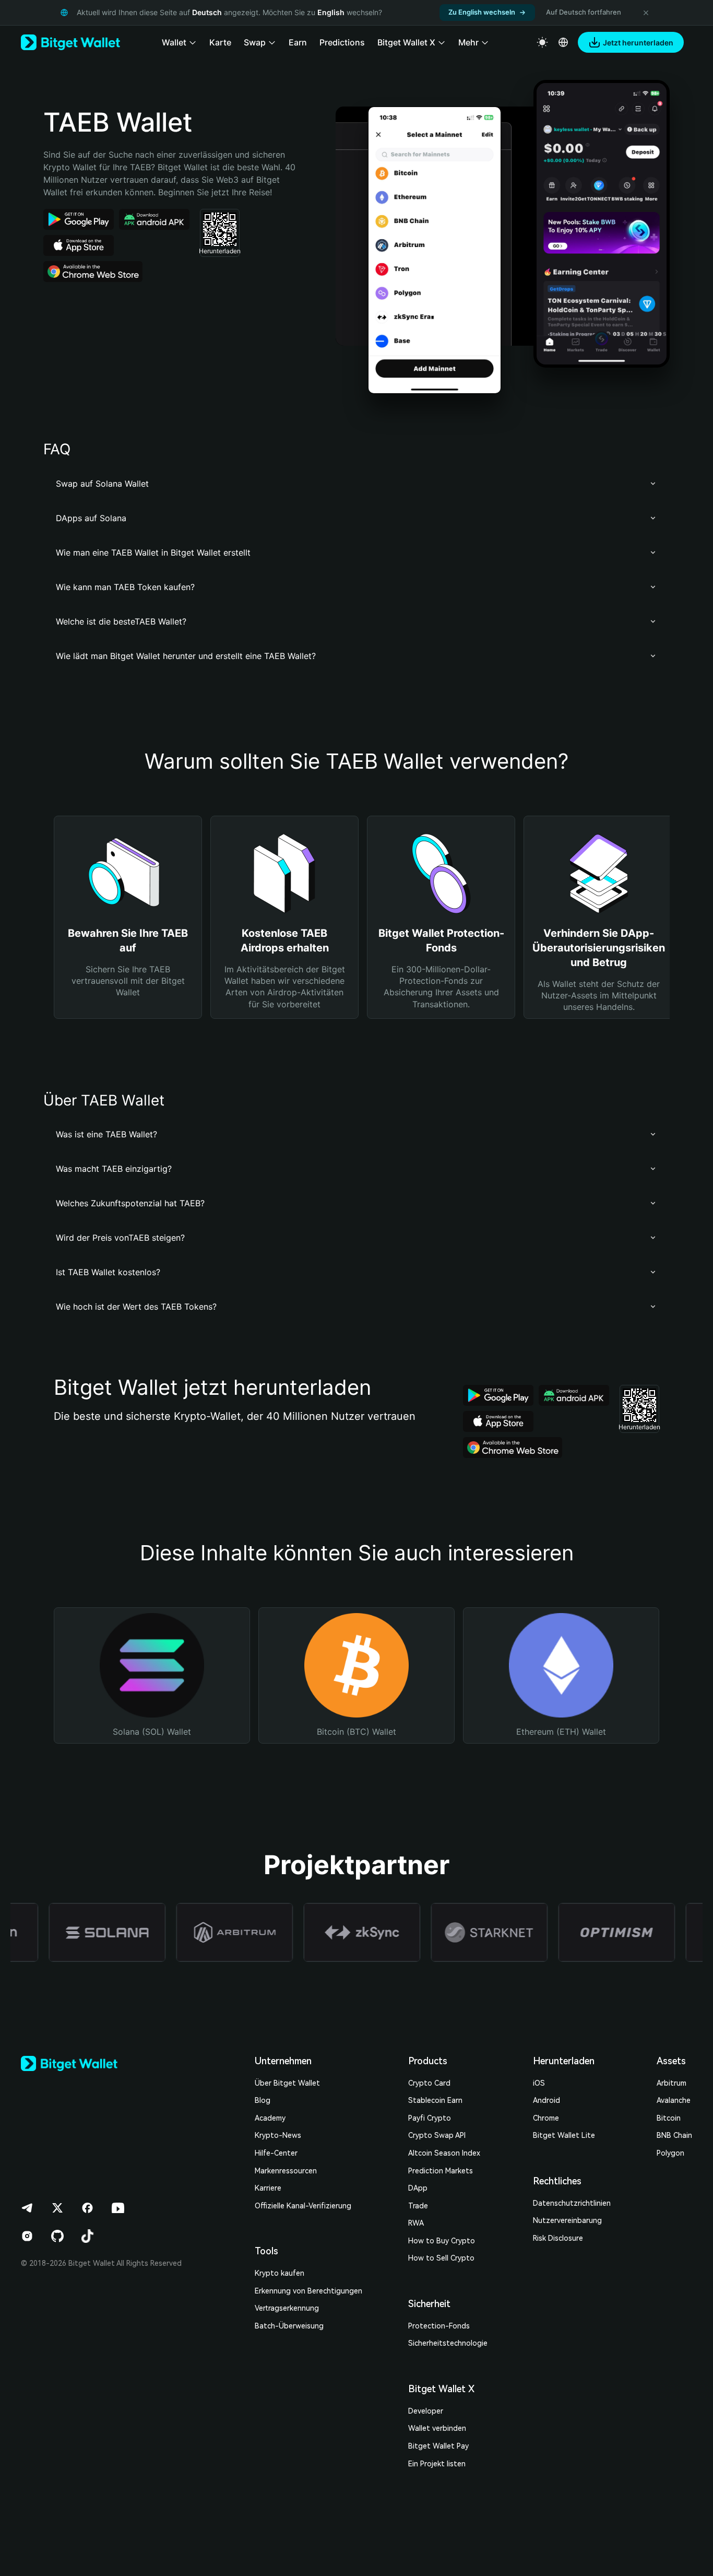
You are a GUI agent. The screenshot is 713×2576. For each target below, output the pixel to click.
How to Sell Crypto (441, 2258)
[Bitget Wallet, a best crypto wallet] (70, 42)
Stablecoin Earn (435, 2100)
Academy (270, 2118)
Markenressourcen (286, 2171)
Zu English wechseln (482, 12)
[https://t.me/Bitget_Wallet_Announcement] (27, 2208)
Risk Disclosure (558, 2238)
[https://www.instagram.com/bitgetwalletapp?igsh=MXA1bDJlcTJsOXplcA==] (27, 2236)
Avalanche (674, 2100)
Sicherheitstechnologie (448, 2343)
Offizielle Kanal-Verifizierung (303, 2206)
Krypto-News (278, 2135)
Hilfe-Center (276, 2153)
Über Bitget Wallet (287, 2083)
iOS (539, 2083)
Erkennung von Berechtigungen (308, 2291)
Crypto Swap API (437, 2135)
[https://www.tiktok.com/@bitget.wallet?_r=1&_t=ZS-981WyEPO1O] (88, 2236)
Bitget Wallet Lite (564, 2135)
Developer (426, 2411)
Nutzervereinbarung (567, 2220)
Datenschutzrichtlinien (572, 2203)
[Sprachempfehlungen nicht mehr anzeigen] (646, 13)
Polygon (670, 2153)
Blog (263, 2100)
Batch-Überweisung (289, 2326)
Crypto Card (429, 2083)
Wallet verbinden (437, 2428)
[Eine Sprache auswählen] (563, 42)
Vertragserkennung (287, 2308)
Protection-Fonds (439, 2326)
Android (546, 2100)
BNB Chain (674, 2135)
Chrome (546, 2118)
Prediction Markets (441, 2171)
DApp (418, 2188)
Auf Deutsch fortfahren (584, 12)
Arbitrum (672, 2083)
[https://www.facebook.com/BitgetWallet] (88, 2208)
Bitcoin (669, 2118)
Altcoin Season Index (444, 2153)
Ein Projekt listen (437, 2464)
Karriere (268, 2188)
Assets (671, 2061)
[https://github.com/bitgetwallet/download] (57, 2236)
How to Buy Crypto (442, 2241)
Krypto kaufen (280, 2273)
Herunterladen (564, 2061)
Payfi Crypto (430, 2118)
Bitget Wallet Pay (438, 2446)
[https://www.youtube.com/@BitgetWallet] (118, 2208)
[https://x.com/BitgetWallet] (57, 2208)
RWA (416, 2223)
